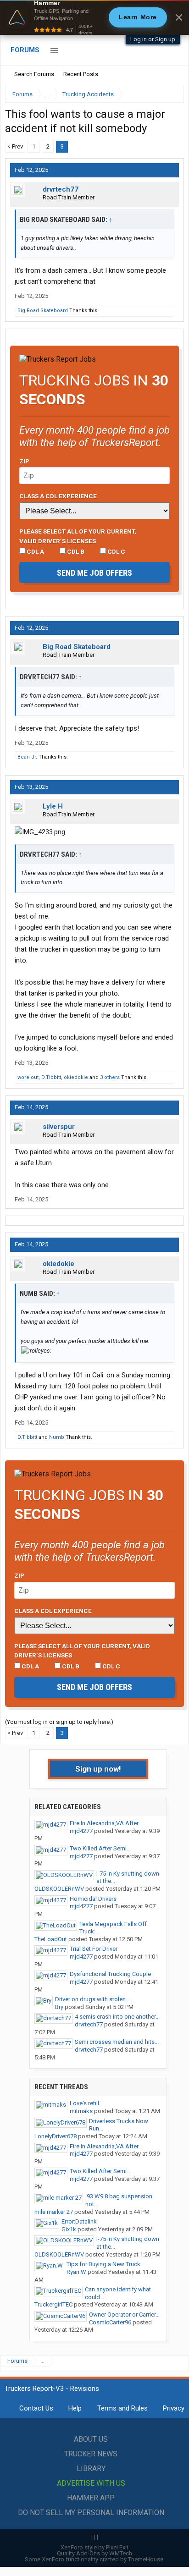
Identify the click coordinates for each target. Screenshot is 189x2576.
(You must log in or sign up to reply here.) (59, 1722)
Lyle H (53, 806)
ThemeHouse (146, 2559)
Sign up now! (98, 1769)
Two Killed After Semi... (100, 1848)
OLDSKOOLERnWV (59, 1889)
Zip (24, 461)
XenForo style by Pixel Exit (94, 2547)
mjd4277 (81, 1831)
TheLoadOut (51, 1939)
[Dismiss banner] (179, 17)
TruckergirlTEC (53, 2304)
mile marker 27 (54, 2212)
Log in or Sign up (153, 39)
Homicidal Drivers (93, 1899)
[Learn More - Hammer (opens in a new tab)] (94, 17)
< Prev (15, 146)
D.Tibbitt (51, 1077)
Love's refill (84, 2103)
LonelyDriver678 (56, 2136)
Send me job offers (94, 573)
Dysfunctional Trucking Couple (110, 1974)
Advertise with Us (91, 2483)
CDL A (35, 551)
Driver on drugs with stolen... (92, 1999)
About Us (91, 2439)
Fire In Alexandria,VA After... (106, 1823)
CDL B (75, 551)
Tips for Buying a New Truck (103, 2264)
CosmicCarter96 (110, 2322)
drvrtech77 (61, 189)
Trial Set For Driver (94, 1949)
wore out (28, 1077)
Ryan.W (76, 2272)
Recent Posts (81, 74)
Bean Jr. (27, 757)
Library (91, 2469)
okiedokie (76, 1077)
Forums (25, 50)
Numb (57, 1437)
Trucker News (91, 2454)
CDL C (116, 551)
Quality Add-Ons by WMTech (94, 2553)
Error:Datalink (79, 2221)
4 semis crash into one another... (117, 2017)
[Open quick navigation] (171, 94)
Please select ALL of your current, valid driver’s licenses (78, 536)
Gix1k (69, 2229)
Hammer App (91, 2498)
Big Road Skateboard (43, 311)
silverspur (59, 1127)
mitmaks (81, 2111)
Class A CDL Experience (58, 496)
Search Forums (34, 74)
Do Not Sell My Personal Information (91, 2513)
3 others (110, 1077)
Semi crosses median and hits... (117, 2042)
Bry (59, 2007)
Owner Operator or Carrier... (124, 2315)
